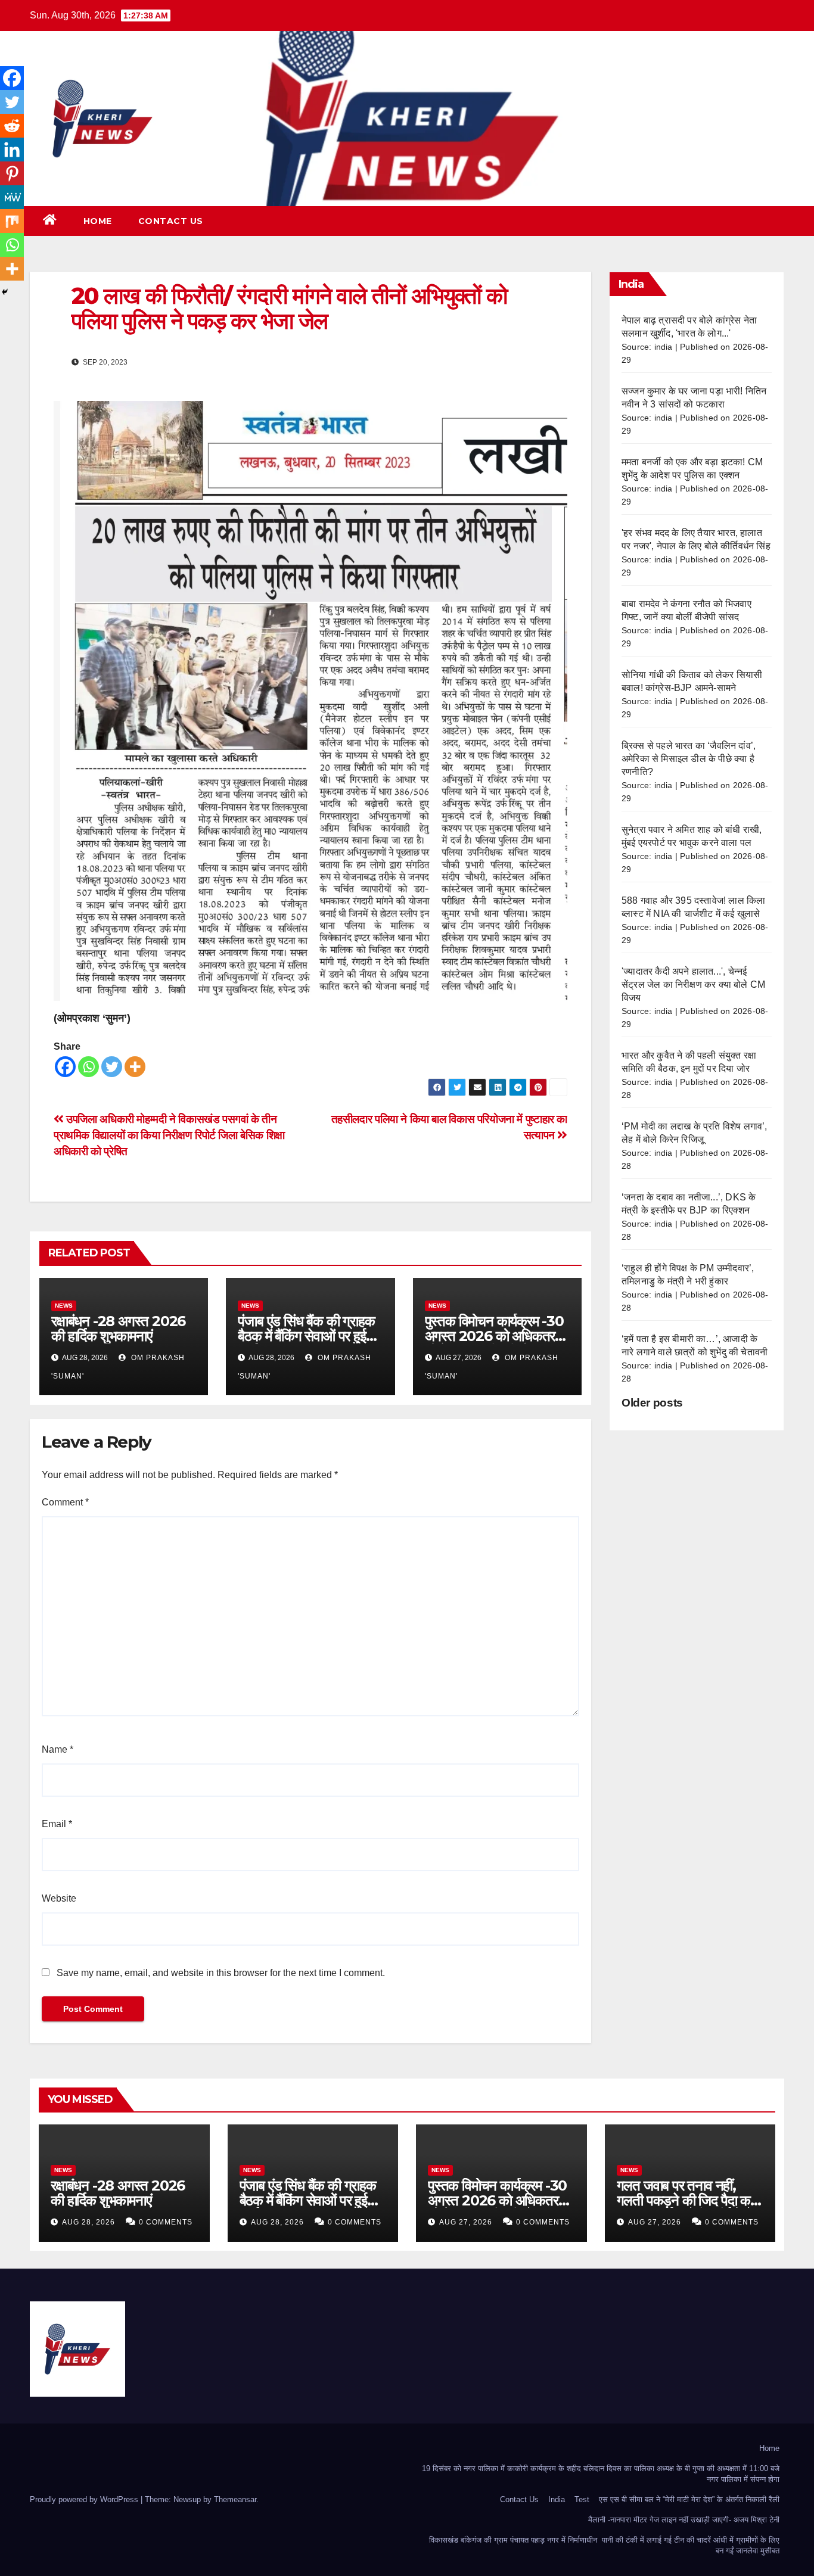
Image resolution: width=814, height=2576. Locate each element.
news (64, 1306)
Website (59, 1898)
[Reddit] (12, 126)
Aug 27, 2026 (466, 2222)
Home (98, 221)
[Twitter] (112, 1067)
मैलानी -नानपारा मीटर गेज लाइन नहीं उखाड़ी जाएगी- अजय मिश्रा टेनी (684, 2520)
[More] (135, 1067)
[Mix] (12, 221)
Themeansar (235, 2499)
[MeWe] (12, 197)
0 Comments (166, 2222)
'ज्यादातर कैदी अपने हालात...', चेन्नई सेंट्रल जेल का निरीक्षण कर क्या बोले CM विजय (693, 984)
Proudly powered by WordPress (85, 2499)
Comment (65, 1502)
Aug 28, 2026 (88, 2222)
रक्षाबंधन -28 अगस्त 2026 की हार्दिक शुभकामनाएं (118, 1329)
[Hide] (5, 292)
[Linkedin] (12, 150)
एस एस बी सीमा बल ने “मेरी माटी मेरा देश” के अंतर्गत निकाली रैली (689, 2499)
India (557, 2499)
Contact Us (171, 221)
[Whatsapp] (88, 1067)
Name (58, 1749)
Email (57, 1824)
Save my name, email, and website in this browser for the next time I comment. (221, 1973)
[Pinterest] (12, 173)
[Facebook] (65, 1067)
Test (582, 2499)
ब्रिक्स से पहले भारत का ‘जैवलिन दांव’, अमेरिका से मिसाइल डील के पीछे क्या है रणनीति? (689, 759)
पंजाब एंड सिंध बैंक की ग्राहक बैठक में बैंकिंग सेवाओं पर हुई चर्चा (306, 1336)
